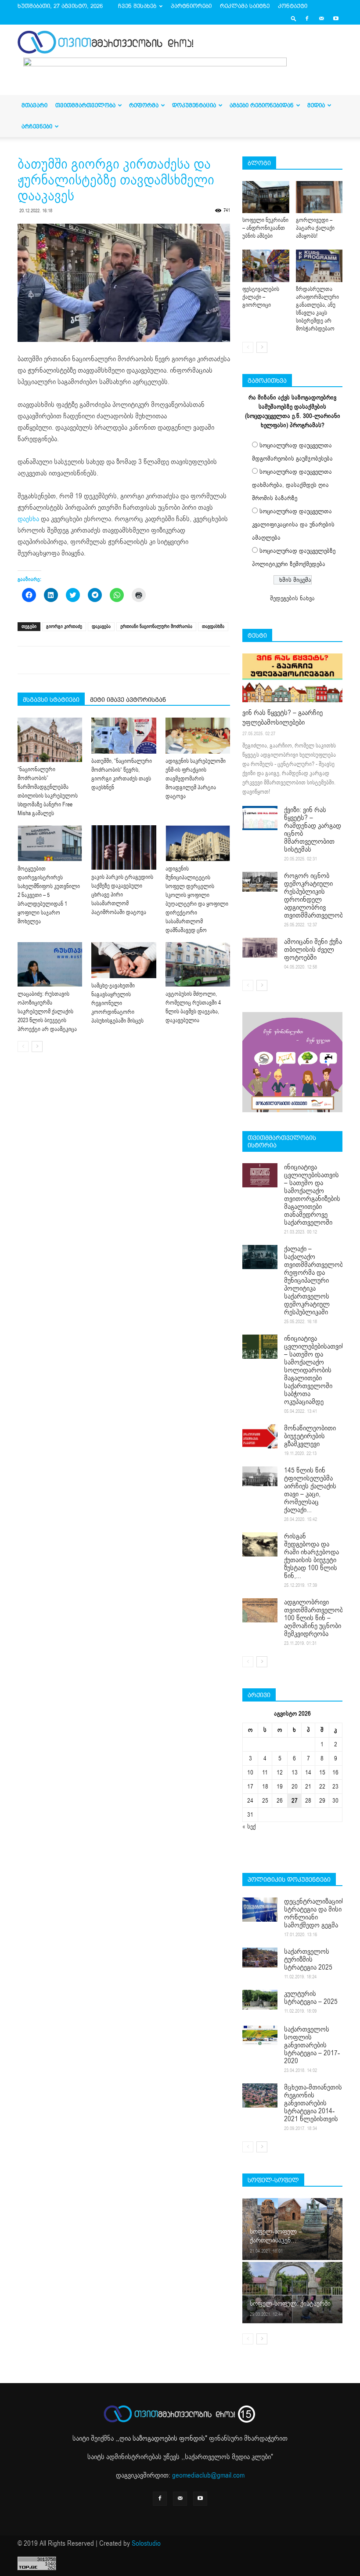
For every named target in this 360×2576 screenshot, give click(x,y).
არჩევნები (37, 126)
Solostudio (146, 2543)
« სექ (249, 1827)
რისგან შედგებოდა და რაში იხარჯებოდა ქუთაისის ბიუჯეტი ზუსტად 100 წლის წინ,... (311, 1556)
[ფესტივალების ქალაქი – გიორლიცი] (266, 266)
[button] (294, 18)
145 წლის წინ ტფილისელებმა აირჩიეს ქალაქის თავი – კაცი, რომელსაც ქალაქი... (310, 1490)
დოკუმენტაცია (194, 105)
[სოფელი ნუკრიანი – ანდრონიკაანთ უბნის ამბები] (266, 197)
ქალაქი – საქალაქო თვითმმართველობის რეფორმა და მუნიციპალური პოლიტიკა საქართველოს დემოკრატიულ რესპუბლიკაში (317, 1281)
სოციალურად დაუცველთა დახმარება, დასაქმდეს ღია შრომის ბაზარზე (292, 485)
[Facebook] (307, 18)
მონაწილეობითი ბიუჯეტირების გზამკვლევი (310, 1436)
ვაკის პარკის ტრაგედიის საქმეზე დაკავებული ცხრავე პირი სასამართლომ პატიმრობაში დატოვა (122, 895)
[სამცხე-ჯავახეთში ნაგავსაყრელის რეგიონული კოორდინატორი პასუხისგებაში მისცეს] (124, 960)
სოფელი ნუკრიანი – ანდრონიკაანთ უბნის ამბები (265, 228)
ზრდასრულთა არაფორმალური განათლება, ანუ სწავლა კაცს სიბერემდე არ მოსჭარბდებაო (317, 309)
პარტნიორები (191, 6)
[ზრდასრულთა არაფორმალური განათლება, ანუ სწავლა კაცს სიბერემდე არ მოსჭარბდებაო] (319, 266)
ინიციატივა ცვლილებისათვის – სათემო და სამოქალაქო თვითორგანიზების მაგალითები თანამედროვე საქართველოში (312, 1195)
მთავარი (34, 105)
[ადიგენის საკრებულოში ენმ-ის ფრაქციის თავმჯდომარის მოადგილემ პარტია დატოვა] (198, 736)
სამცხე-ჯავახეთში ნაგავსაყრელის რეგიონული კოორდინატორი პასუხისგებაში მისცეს (117, 1003)
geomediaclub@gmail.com (208, 2475)
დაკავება (101, 626)
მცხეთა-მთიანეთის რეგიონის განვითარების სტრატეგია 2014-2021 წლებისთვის (313, 2103)
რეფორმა (144, 105)
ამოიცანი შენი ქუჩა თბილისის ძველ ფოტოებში (313, 950)
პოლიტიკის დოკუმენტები (289, 1879)
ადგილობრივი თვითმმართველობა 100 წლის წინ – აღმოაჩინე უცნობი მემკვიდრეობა (315, 1618)
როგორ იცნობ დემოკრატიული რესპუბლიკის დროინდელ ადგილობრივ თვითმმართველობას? (319, 896)
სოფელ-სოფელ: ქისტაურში (290, 2304)
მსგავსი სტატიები (51, 700)
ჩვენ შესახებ (137, 6)
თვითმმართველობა (85, 105)
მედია (316, 105)
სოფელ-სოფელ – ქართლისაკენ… (276, 2236)
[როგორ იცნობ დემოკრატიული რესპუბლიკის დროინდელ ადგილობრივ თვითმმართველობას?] (260, 882)
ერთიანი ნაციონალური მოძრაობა (156, 626)
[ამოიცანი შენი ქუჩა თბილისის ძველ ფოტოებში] (260, 948)
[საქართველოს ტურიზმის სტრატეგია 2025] (260, 1957)
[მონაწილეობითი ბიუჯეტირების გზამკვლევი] (260, 1436)
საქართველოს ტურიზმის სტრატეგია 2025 (308, 1959)
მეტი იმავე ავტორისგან (128, 700)
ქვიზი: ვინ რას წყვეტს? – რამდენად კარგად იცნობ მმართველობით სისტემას (313, 830)
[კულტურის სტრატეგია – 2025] (260, 2000)
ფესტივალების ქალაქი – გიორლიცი (261, 297)
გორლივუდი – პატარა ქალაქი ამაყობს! (315, 228)
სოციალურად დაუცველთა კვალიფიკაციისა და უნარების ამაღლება (293, 524)
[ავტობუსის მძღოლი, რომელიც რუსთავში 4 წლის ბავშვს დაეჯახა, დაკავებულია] (198, 964)
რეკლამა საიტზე (245, 6)
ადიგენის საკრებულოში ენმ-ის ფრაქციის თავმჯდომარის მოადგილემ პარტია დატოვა (196, 779)
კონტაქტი (293, 6)
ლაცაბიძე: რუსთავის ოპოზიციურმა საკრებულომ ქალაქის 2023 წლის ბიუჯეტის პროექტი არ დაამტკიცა (47, 1012)
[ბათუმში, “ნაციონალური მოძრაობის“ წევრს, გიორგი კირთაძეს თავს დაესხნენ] (124, 736)
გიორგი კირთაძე (64, 626)
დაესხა (28, 519)
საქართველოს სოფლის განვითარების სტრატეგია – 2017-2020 (312, 2045)
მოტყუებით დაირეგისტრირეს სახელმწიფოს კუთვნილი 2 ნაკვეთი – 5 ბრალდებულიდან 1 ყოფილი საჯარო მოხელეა (49, 895)
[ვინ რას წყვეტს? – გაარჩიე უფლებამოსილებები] (292, 678)
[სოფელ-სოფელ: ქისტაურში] (292, 2292)
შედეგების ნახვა (292, 598)
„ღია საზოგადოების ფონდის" (162, 2438)
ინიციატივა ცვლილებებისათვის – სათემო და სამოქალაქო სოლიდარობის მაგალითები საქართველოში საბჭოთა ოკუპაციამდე (315, 1370)
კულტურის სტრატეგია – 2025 (311, 1998)
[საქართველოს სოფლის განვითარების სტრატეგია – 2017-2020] (260, 2035)
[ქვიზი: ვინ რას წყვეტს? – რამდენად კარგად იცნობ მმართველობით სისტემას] (260, 818)
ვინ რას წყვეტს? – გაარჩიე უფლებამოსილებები (283, 718)
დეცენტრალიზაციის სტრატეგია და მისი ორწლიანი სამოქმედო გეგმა (315, 1913)
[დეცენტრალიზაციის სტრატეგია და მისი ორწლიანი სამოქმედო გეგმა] (260, 1910)
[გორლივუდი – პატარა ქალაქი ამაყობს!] (319, 197)
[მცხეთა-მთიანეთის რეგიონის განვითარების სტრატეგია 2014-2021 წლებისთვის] (260, 2095)
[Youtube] (336, 18)
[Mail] (321, 18)
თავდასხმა (213, 626)
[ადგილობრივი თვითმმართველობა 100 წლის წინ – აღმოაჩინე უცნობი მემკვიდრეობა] (260, 1610)
